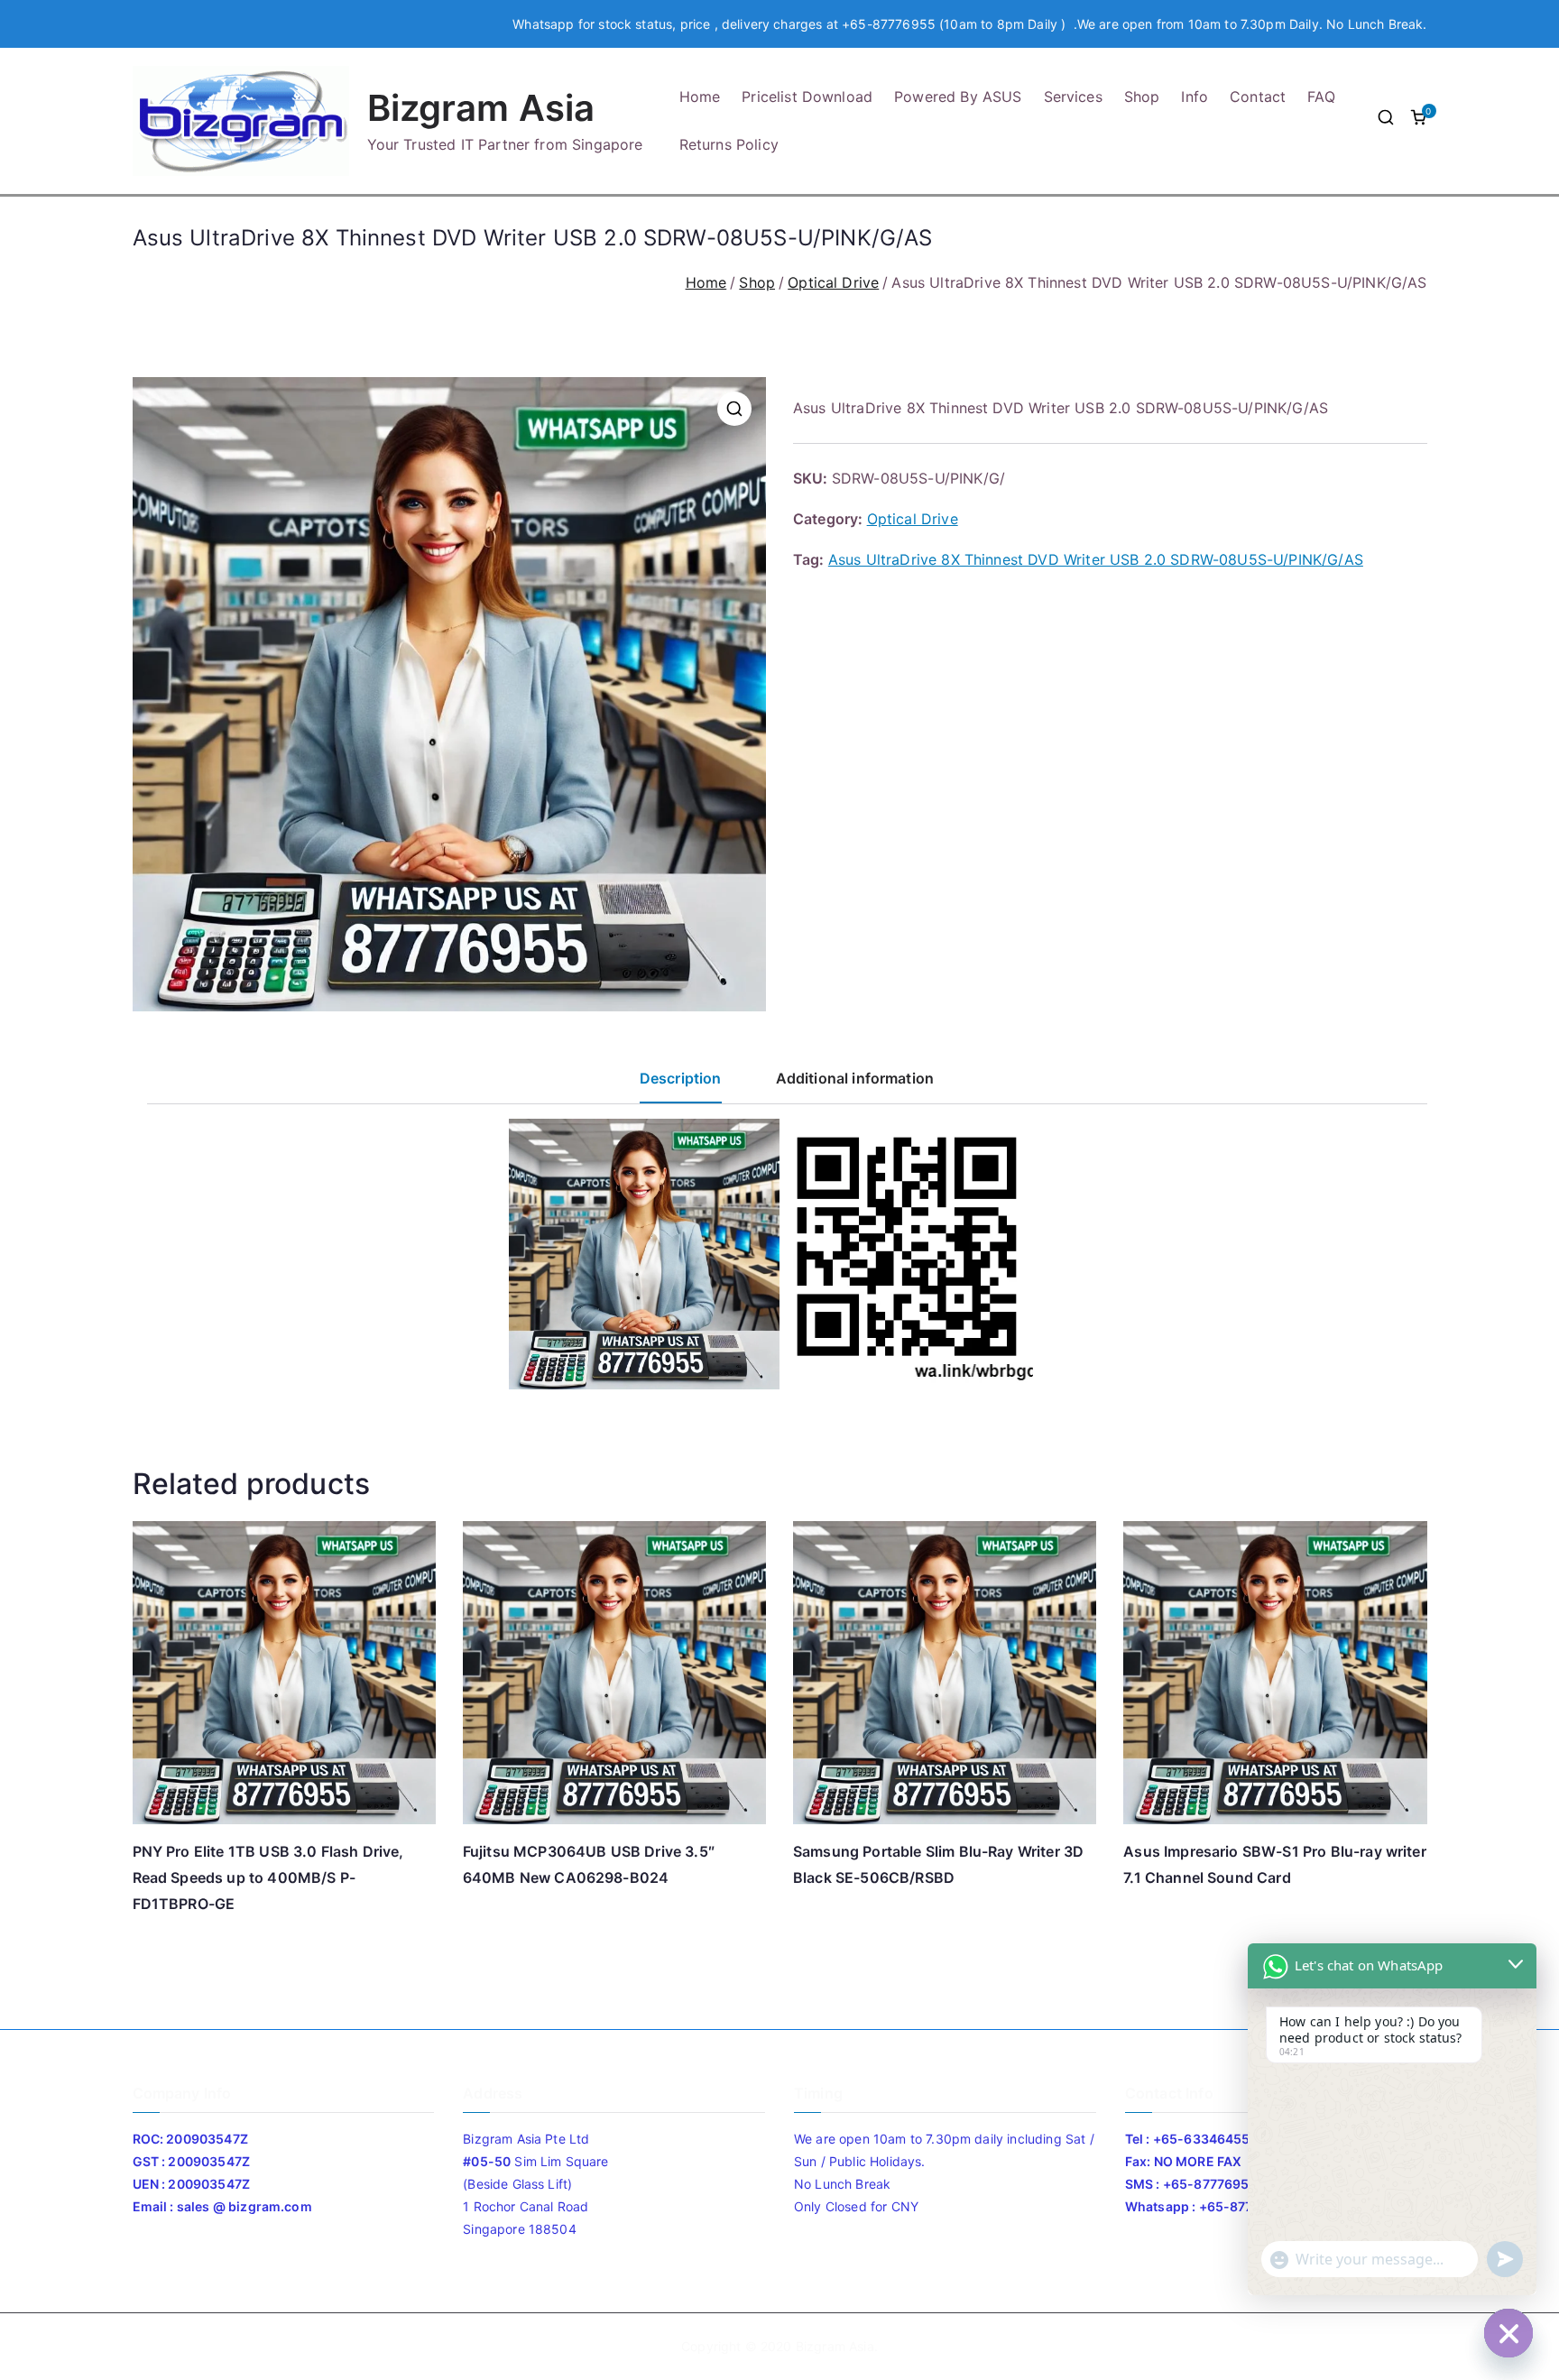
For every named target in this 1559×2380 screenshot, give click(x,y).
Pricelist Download (807, 97)
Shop (1142, 97)
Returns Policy (729, 144)
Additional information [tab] (855, 1078)
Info (1195, 97)
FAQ (1321, 97)
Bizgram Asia (481, 108)
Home (700, 97)
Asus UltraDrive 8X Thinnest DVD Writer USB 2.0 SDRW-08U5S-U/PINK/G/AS (1096, 559)
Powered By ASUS (958, 97)
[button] (734, 409)
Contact (1258, 97)
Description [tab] (681, 1078)
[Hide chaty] (1508, 2333)
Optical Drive (833, 282)
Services (1073, 97)
